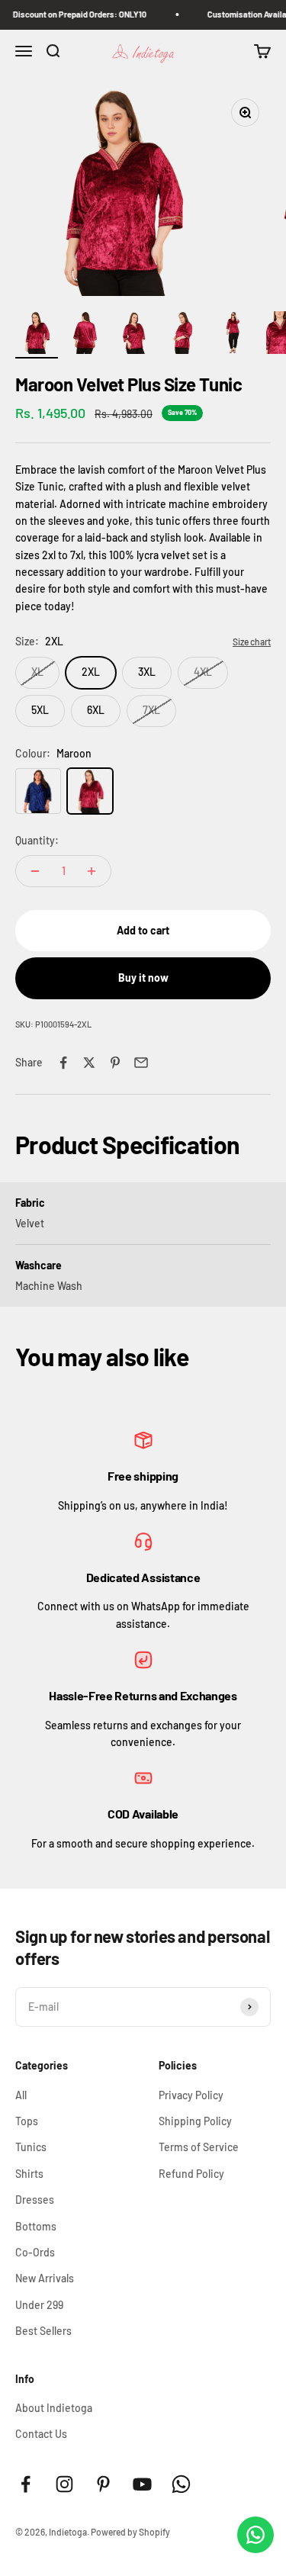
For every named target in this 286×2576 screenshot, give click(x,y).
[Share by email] (141, 1063)
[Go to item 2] (85, 335)
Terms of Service (199, 2147)
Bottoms (36, 2226)
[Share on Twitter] (89, 1063)
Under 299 (39, 2305)
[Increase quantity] (92, 871)
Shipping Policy (195, 2121)
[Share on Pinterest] (115, 1063)
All (21, 2095)
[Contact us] (255, 2535)
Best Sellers (43, 2331)
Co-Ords (35, 2252)
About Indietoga (54, 2408)
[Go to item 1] (37, 335)
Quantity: (37, 840)
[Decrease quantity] (35, 871)
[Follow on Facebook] (26, 2484)
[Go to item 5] (232, 335)
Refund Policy (191, 2174)
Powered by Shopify (130, 2532)
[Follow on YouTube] (142, 2484)
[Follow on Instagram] (64, 2484)
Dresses (35, 2200)
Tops (27, 2121)
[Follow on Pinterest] (103, 2484)
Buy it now (143, 978)
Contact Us (41, 2434)
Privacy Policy (191, 2095)
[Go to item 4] (183, 335)
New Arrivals (45, 2278)
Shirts (29, 2174)
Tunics (31, 2147)
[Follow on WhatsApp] (181, 2484)
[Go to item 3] (134, 335)
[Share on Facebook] (63, 1063)
